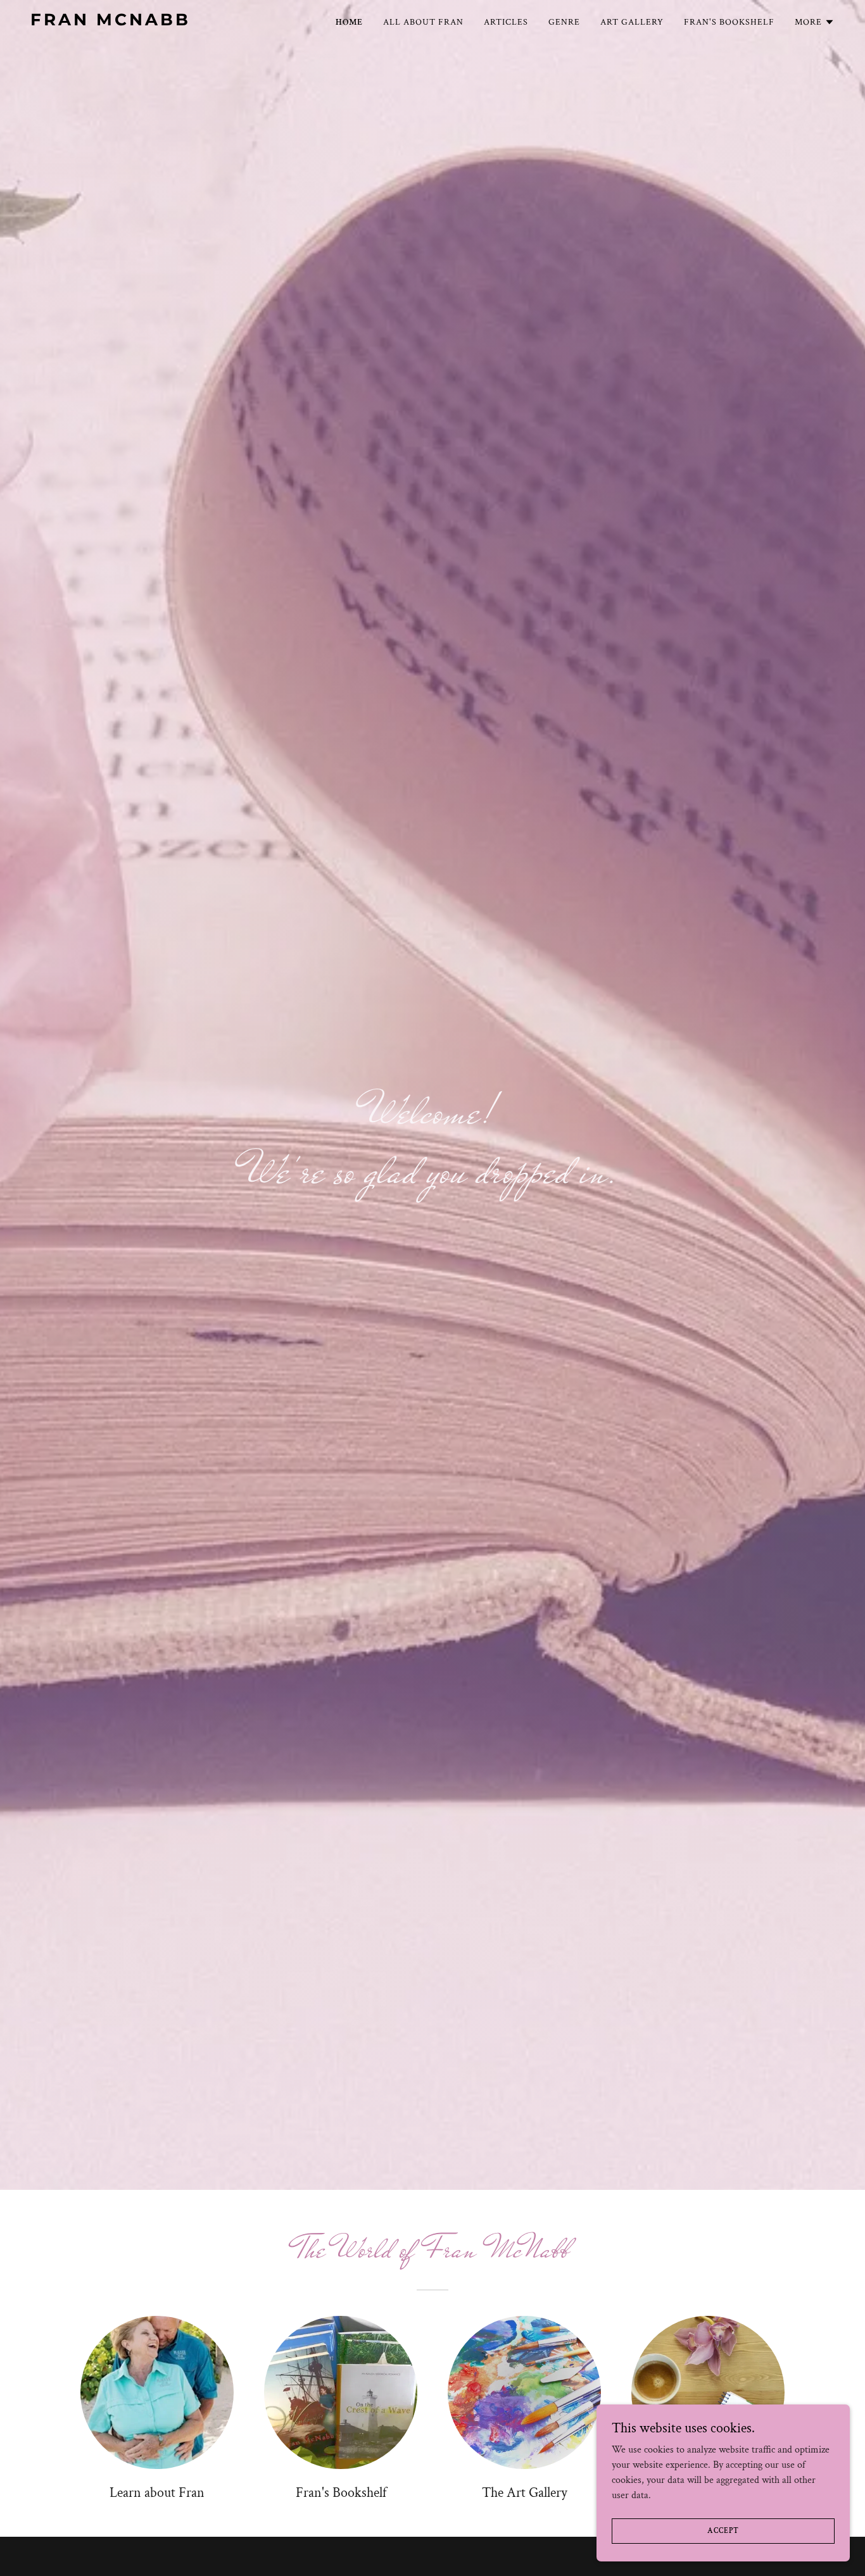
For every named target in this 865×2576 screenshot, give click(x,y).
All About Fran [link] (423, 22)
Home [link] (349, 22)
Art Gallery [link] (632, 22)
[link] (171, 22)
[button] (815, 22)
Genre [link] (564, 22)
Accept (723, 2531)
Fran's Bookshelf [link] (729, 22)
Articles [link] (506, 22)
